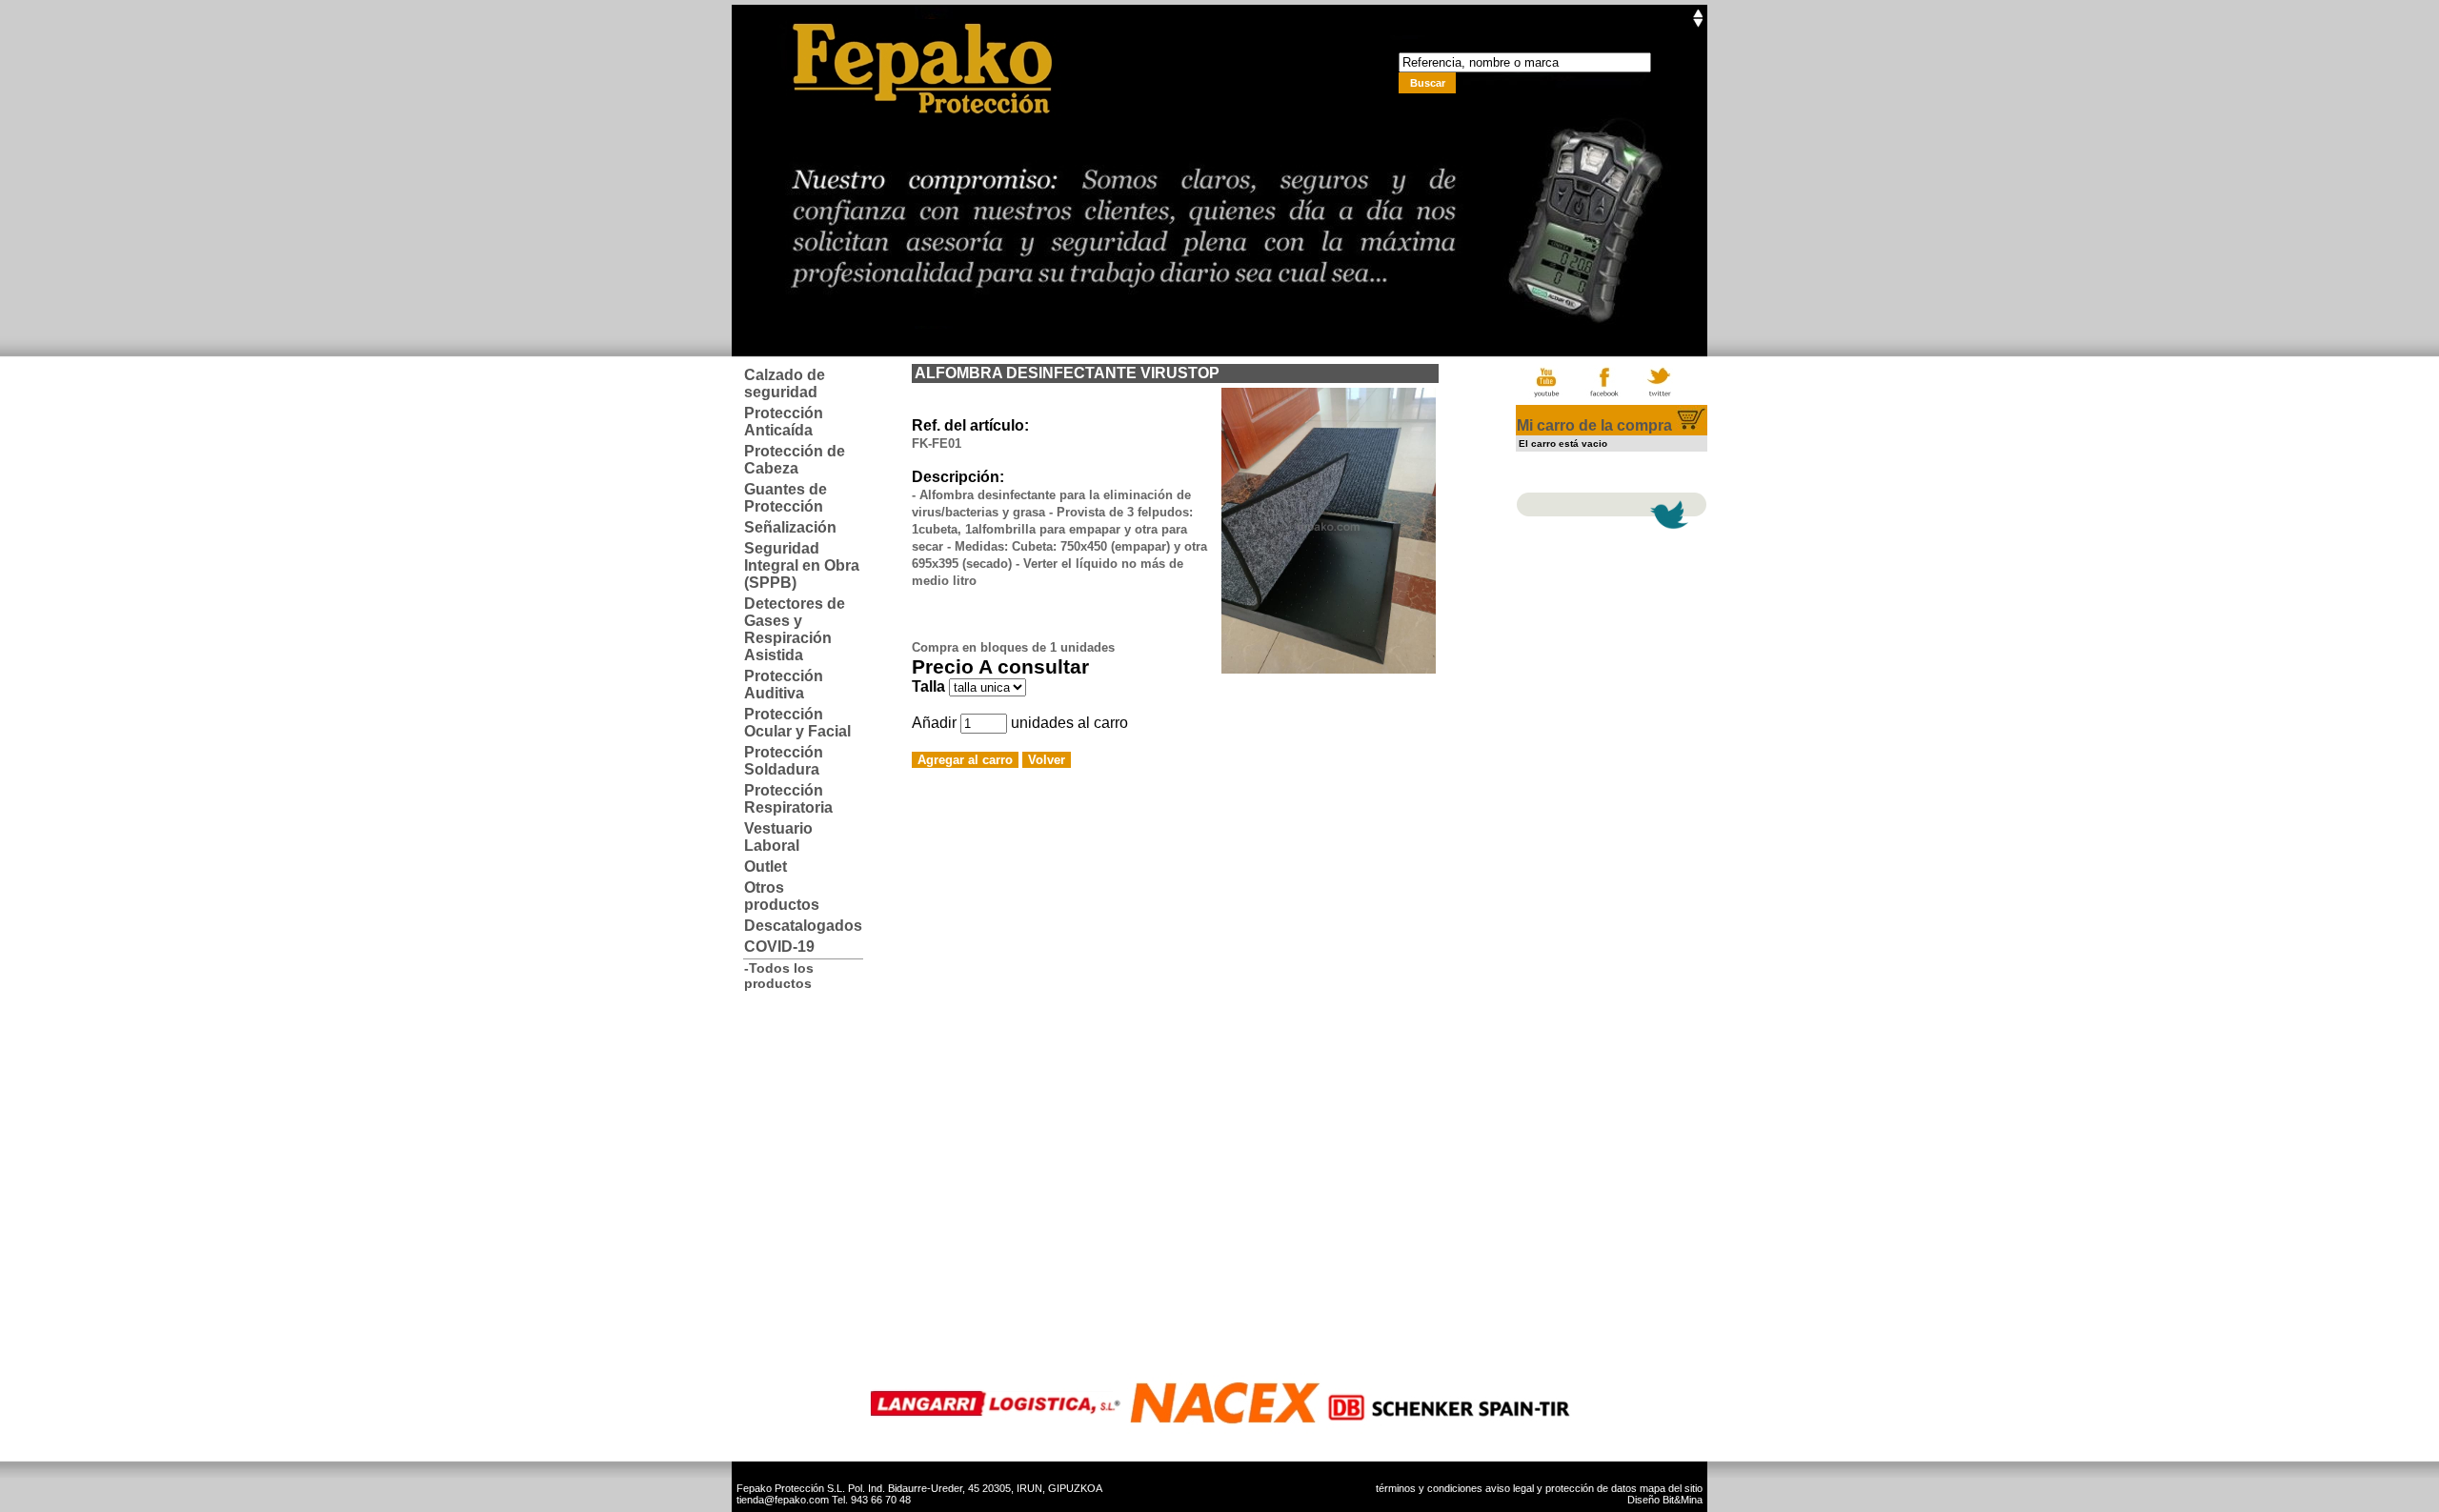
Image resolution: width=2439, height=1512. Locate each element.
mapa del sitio (1671, 1488)
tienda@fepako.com (783, 1500)
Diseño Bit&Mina (1665, 1500)
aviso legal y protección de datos (1561, 1488)
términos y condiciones (1429, 1488)
